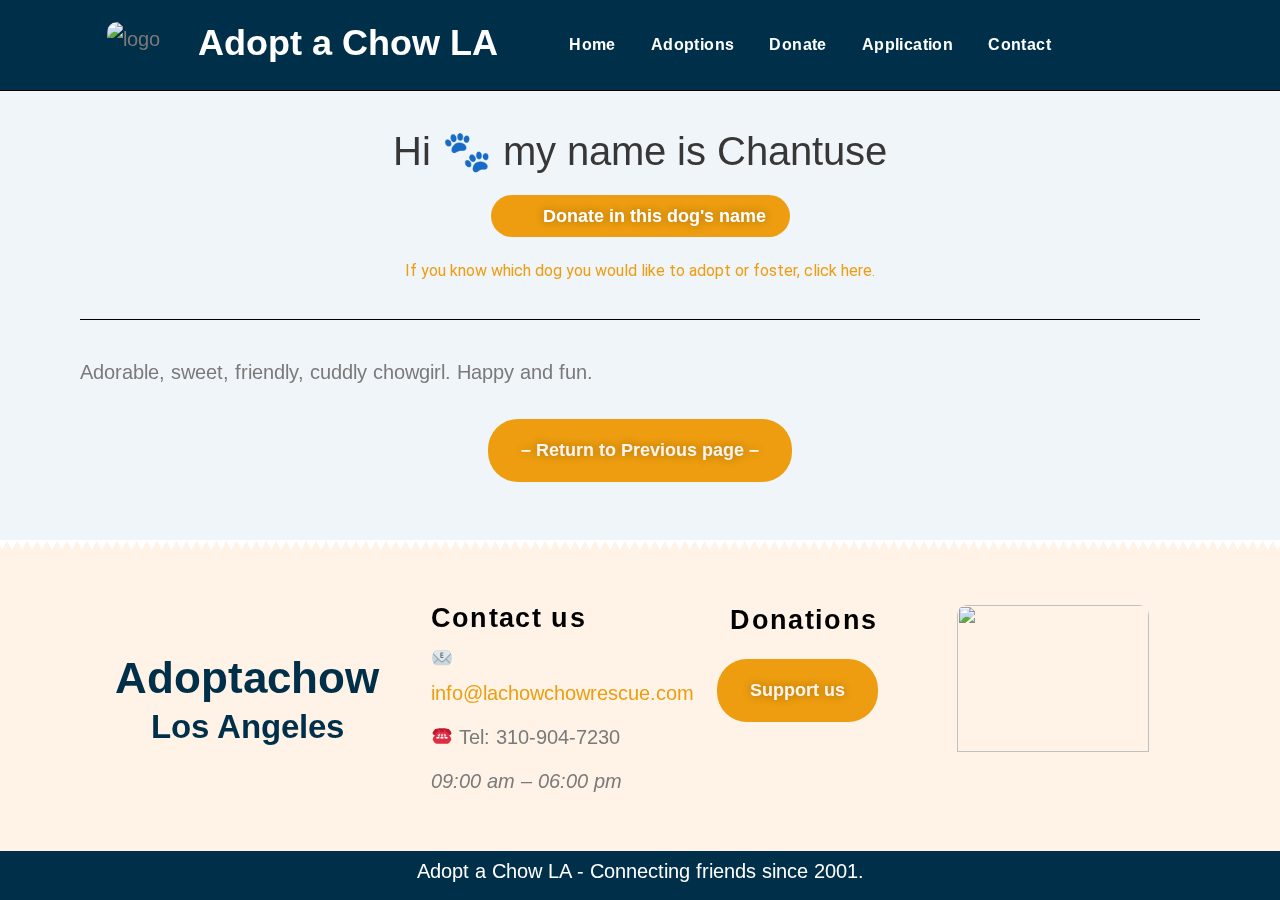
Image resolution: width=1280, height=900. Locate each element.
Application (907, 44)
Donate (797, 44)
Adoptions (693, 44)
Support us (797, 690)
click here (838, 270)
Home (592, 44)
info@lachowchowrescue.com (562, 693)
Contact (1019, 44)
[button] (640, 216)
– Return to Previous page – (640, 450)
